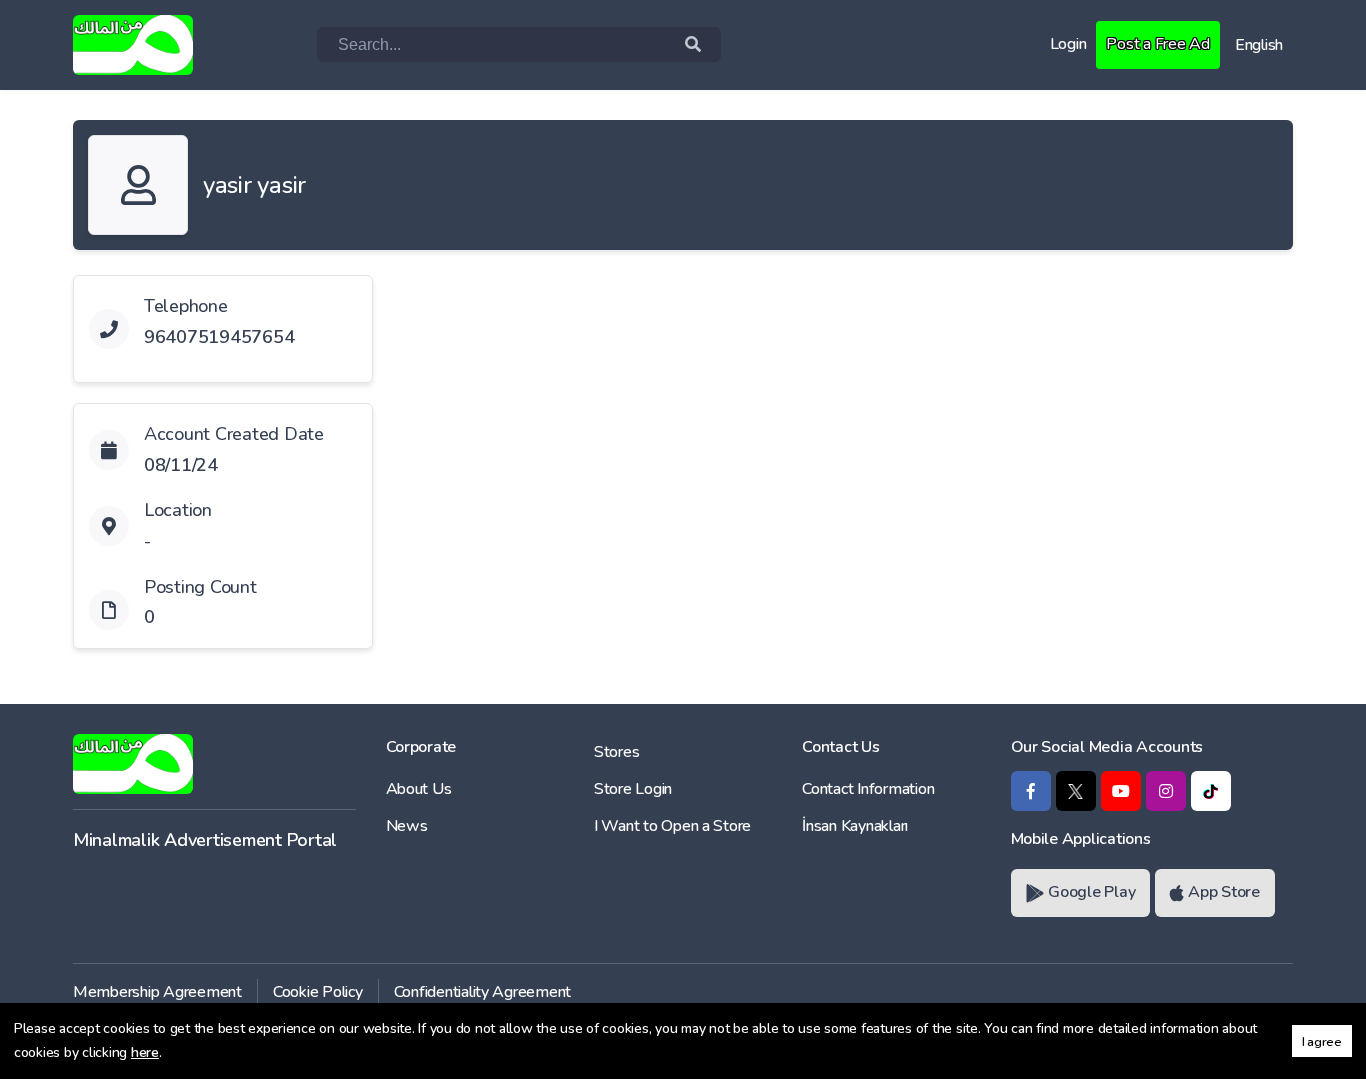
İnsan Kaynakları (855, 826)
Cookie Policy (318, 992)
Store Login (633, 789)
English (1259, 45)
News (407, 826)
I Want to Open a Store (672, 826)
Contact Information (868, 789)
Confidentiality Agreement (483, 992)
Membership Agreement (157, 992)
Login (1068, 44)
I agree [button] (1322, 1041)
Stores (616, 752)
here (145, 1052)
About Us (419, 789)
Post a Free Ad (1157, 44)
